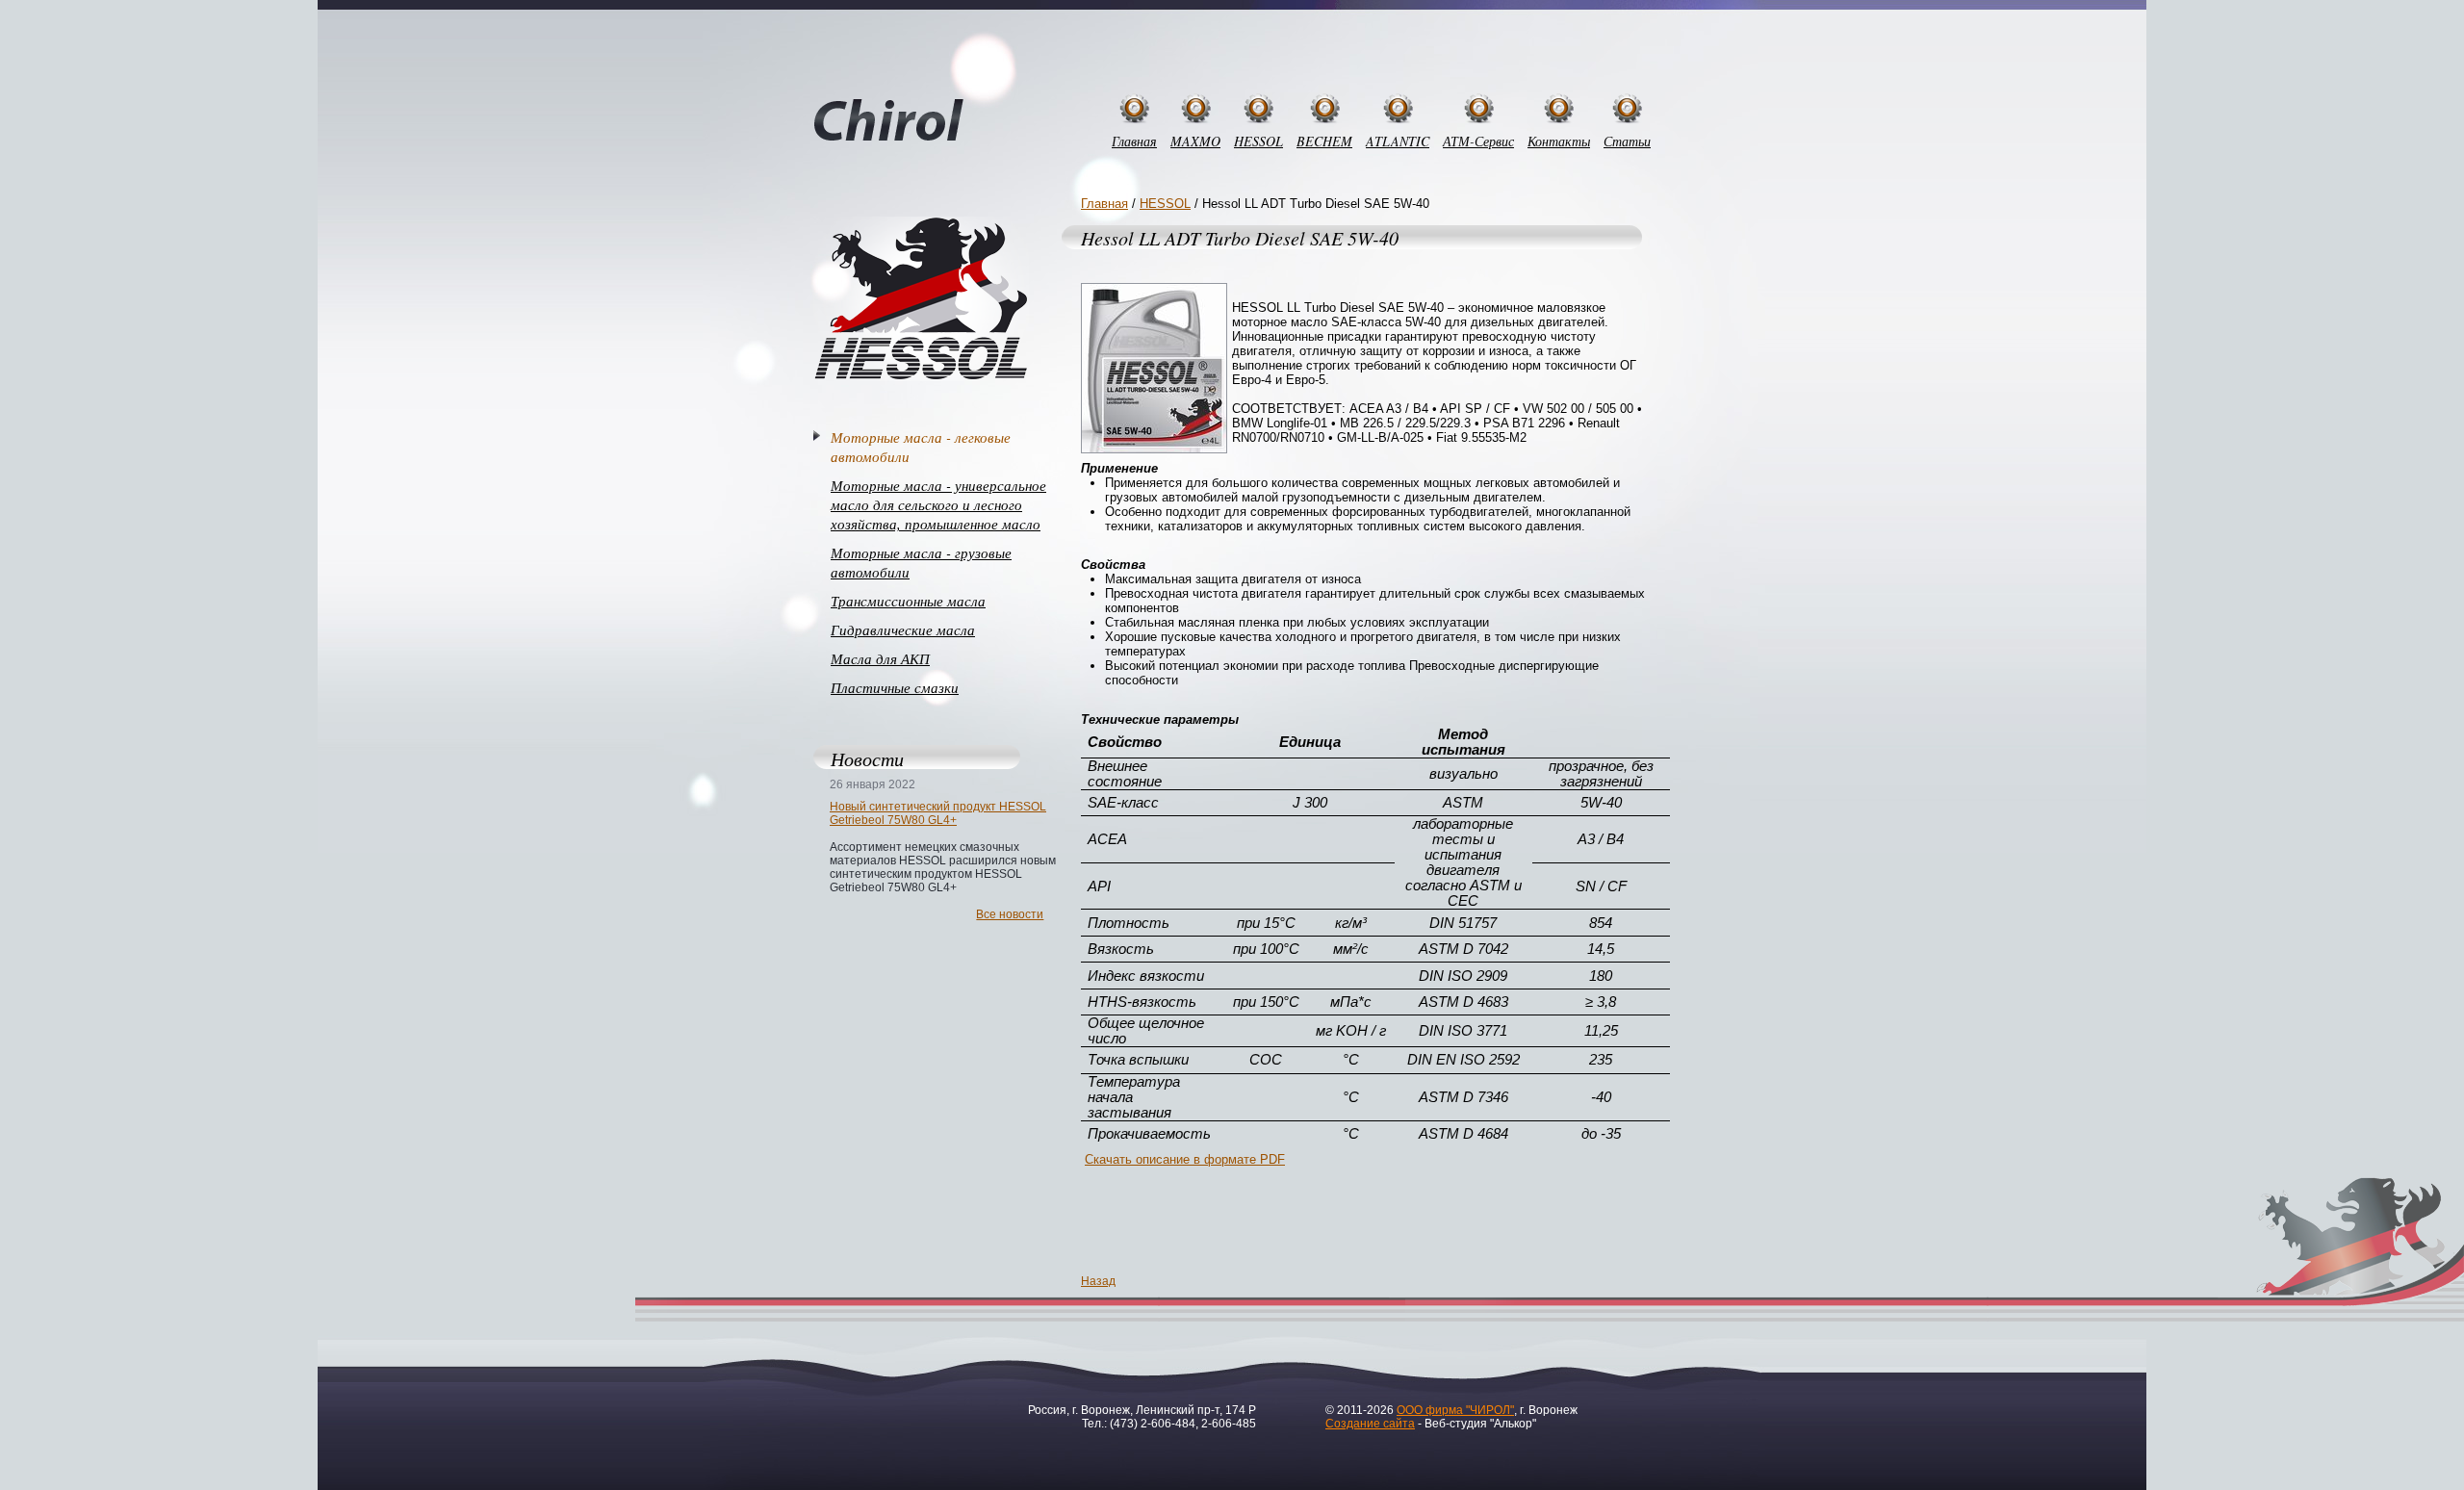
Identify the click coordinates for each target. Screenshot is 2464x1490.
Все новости (1010, 914)
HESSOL (1258, 141)
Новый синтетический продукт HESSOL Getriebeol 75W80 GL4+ (938, 813)
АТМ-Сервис (1478, 141)
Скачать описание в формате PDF (1185, 1159)
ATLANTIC (1398, 141)
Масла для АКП (880, 658)
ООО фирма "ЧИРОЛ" (1455, 1410)
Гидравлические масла (903, 629)
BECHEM (1324, 141)
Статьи (1627, 141)
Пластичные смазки (895, 687)
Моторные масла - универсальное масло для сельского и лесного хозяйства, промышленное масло (938, 504)
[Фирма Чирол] (889, 121)
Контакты (1559, 141)
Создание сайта (1370, 1424)
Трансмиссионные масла (908, 601)
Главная (1134, 141)
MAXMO (1195, 141)
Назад (1098, 1281)
